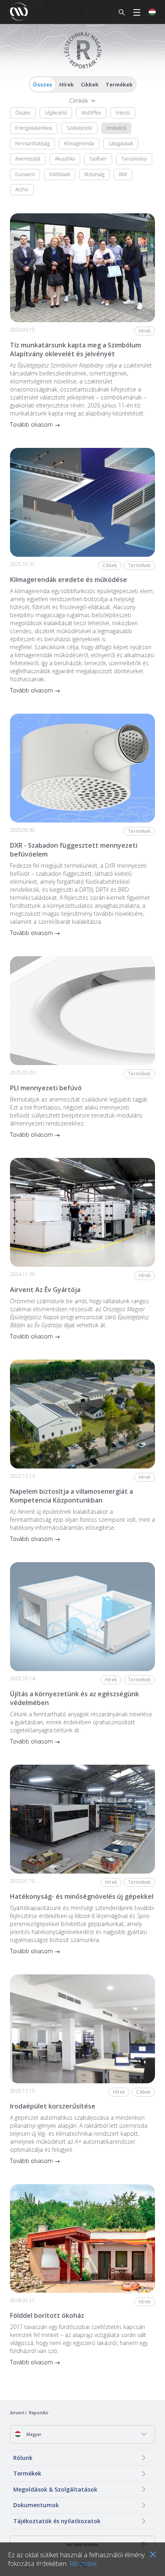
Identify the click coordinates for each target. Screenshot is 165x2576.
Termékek (119, 84)
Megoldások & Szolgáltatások (55, 2489)
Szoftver (98, 159)
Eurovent (25, 174)
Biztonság (95, 174)
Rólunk (23, 2458)
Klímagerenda (79, 143)
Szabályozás (79, 128)
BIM (123, 174)
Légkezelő (56, 113)
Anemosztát (28, 159)
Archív (22, 190)
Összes (42, 84)
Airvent (17, 2413)
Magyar (33, 2434)
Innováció (116, 128)
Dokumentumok (36, 2505)
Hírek (66, 84)
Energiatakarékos (34, 128)
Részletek (83, 2564)
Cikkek (90, 84)
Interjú (123, 113)
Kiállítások (60, 174)
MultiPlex (91, 113)
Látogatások (121, 143)
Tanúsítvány (134, 159)
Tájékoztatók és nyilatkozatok (57, 2521)
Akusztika (65, 159)
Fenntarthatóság (32, 143)
